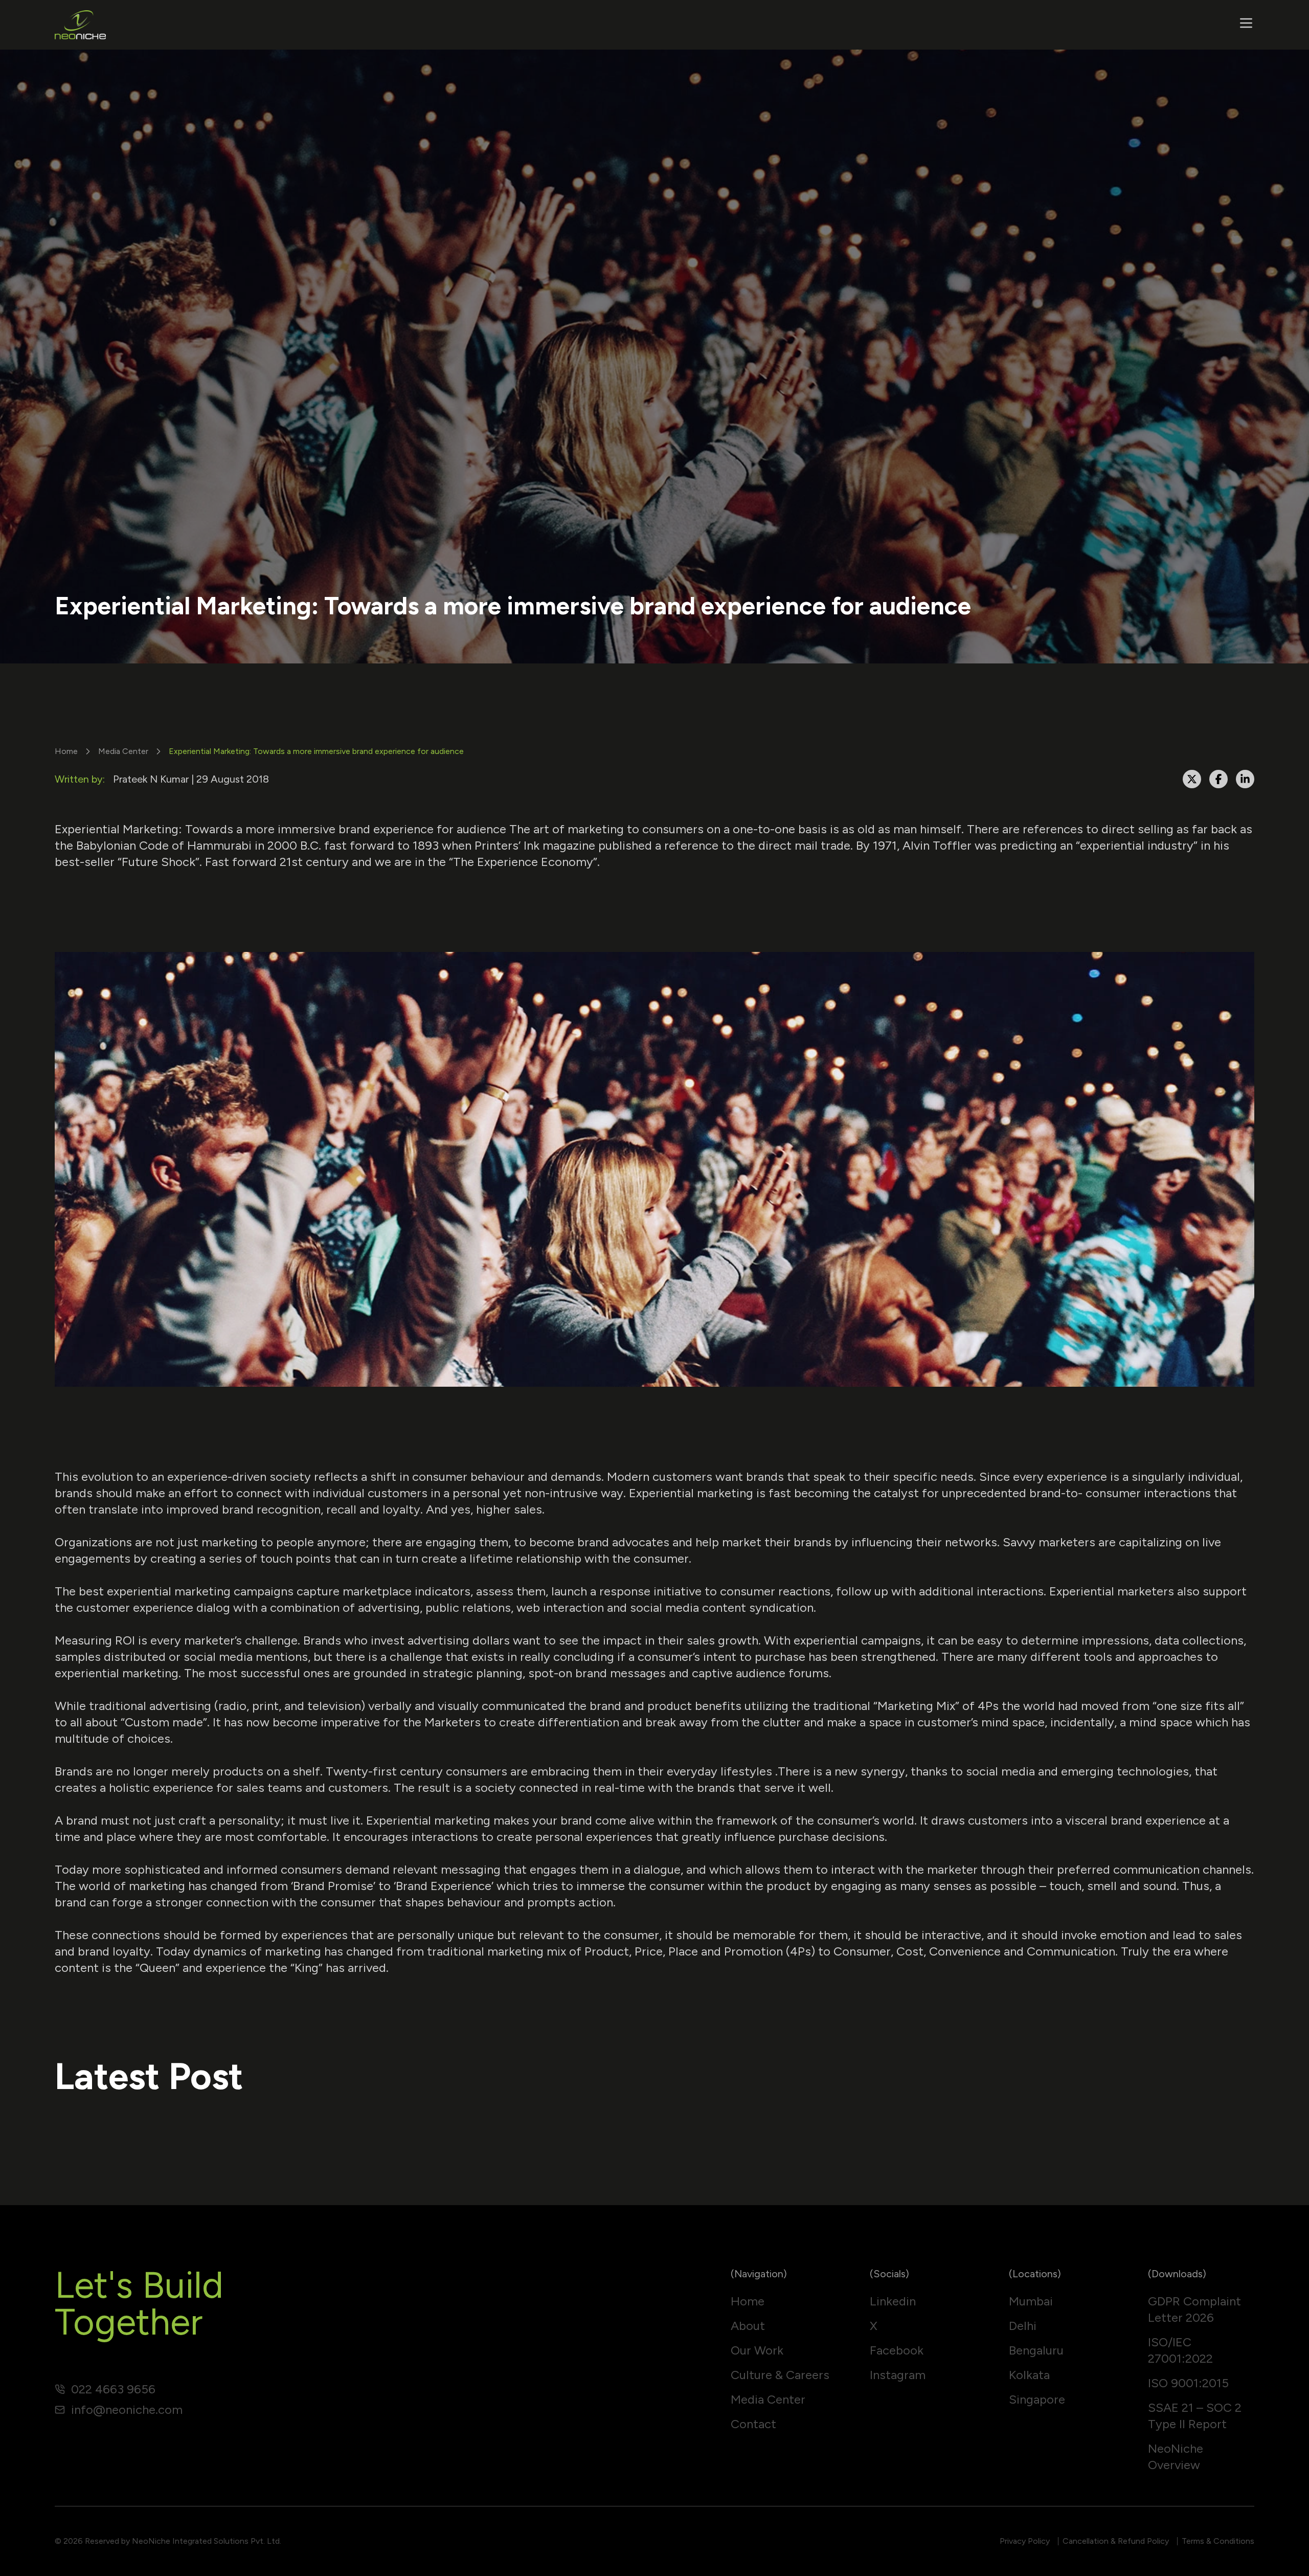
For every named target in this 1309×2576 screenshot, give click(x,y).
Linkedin (893, 2301)
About (748, 2326)
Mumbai (1031, 2301)
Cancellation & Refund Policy (1116, 2541)
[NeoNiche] (80, 25)
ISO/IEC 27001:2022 (1180, 2350)
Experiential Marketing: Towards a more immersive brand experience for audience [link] (316, 751)
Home (66, 751)
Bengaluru (1036, 2350)
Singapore (1037, 2399)
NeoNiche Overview (1176, 2457)
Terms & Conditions (1218, 2541)
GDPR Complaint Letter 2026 (1194, 2309)
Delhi (1023, 2326)
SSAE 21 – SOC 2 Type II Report (1195, 2416)
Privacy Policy (1025, 2541)
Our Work (757, 2350)
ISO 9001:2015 (1188, 2383)
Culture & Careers (780, 2375)
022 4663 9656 (113, 2389)
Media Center (123, 751)
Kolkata (1029, 2375)
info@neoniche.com (127, 2410)
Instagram (898, 2375)
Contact (753, 2424)
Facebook (897, 2350)
